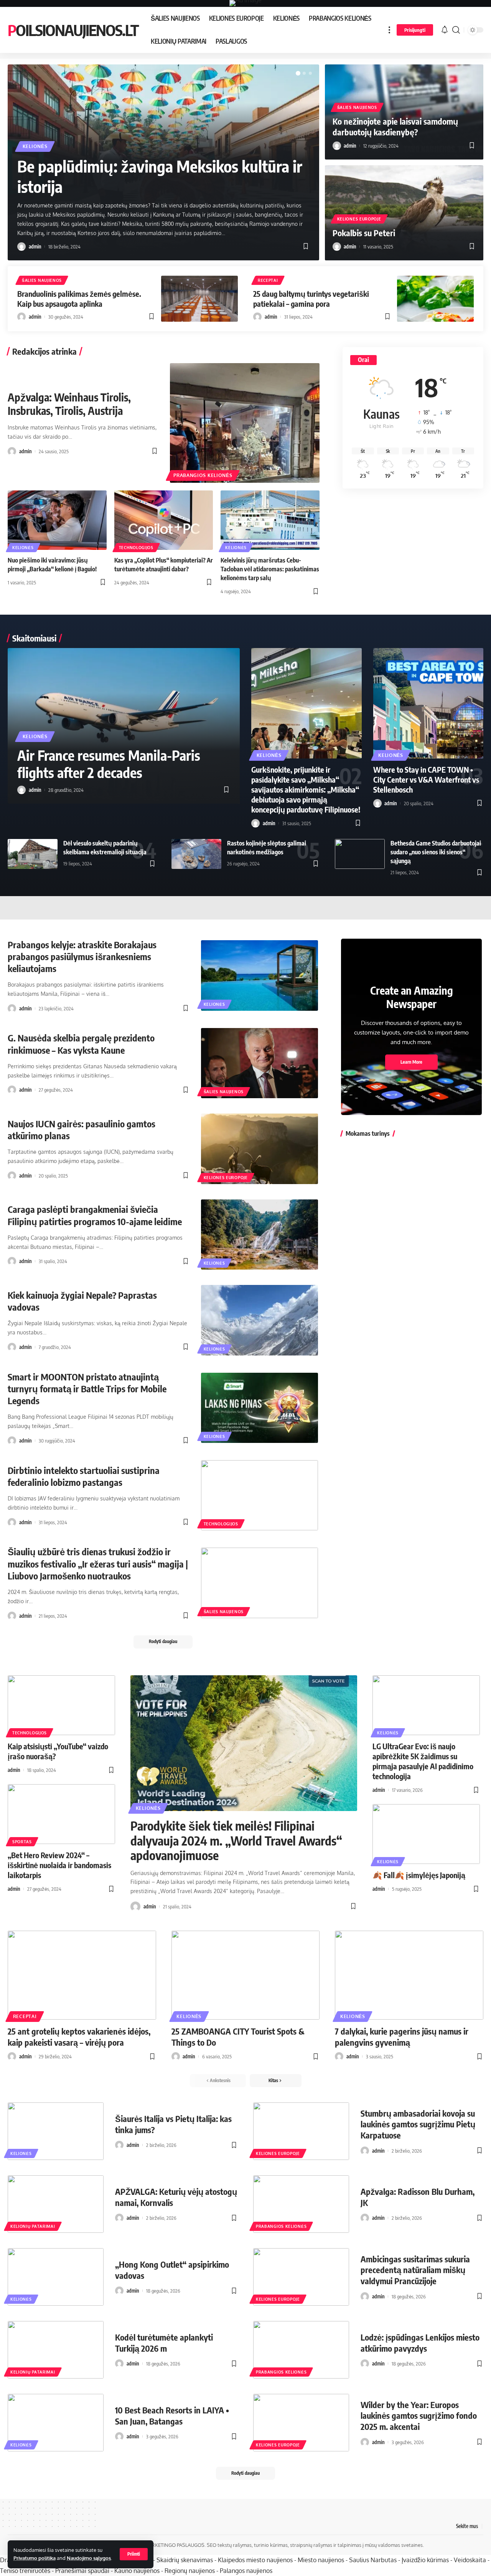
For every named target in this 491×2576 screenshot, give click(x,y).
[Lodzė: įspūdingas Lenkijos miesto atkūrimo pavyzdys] (301, 2350)
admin (35, 247)
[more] (389, 30)
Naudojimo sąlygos (89, 2558)
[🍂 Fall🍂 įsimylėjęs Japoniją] (426, 1834)
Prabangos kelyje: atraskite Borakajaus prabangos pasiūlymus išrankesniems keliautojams (82, 956)
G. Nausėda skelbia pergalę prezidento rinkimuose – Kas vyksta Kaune (81, 1044)
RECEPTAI (268, 280)
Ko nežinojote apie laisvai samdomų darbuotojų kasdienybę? (395, 127)
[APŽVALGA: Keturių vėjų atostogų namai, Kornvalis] (56, 2204)
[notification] (445, 30)
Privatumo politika (35, 2558)
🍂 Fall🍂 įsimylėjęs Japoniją (419, 1875)
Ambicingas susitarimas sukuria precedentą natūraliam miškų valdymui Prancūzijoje (415, 2270)
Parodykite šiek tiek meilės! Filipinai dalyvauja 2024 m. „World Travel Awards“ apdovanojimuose (236, 1840)
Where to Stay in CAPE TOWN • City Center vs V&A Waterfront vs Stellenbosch (426, 779)
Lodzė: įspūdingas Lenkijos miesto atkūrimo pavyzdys (420, 2343)
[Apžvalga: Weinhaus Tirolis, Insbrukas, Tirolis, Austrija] (245, 423)
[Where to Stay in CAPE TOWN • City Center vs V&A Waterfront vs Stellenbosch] (428, 703)
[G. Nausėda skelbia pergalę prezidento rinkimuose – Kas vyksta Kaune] (260, 1063)
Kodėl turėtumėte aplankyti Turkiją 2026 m (164, 2343)
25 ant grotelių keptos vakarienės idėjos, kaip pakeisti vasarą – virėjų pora (79, 2037)
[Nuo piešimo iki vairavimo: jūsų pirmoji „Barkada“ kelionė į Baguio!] (57, 520)
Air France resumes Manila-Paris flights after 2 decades (109, 764)
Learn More (411, 1062)
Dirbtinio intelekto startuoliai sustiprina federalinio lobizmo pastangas (84, 1476)
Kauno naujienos (137, 2571)
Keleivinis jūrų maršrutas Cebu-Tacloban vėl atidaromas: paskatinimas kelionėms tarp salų (270, 569)
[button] (298, 73)
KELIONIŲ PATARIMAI (33, 2226)
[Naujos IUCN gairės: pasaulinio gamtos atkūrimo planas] (260, 1149)
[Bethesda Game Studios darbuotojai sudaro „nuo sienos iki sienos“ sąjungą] (360, 854)
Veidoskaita (470, 2560)
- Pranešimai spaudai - (83, 2571)
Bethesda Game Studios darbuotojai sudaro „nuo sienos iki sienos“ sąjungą (436, 852)
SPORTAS (22, 1842)
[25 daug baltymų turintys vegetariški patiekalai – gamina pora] (435, 299)
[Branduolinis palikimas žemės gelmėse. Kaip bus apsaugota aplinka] (199, 299)
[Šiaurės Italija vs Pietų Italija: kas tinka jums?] (56, 2131)
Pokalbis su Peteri (364, 233)
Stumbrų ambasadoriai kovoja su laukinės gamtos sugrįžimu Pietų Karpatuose (418, 2124)
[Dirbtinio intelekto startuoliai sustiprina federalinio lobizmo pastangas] (260, 1495)
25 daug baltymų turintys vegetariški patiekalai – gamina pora (311, 299)
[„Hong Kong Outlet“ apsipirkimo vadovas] (56, 2277)
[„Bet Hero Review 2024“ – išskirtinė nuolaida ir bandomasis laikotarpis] (61, 1814)
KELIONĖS (35, 146)
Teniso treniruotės (25, 2571)
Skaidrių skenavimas (185, 2560)
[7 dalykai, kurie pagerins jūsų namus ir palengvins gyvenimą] (409, 1975)
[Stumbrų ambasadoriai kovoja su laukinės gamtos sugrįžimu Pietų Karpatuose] (301, 2131)
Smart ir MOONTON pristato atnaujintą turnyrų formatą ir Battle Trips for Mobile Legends (87, 1388)
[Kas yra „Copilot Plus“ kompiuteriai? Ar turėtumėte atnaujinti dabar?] (164, 520)
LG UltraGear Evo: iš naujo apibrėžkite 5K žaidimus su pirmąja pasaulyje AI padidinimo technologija (423, 1761)
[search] (456, 30)
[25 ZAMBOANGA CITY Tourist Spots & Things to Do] (246, 1975)
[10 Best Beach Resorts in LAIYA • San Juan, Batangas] (56, 2423)
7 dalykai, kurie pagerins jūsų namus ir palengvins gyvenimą (402, 2037)
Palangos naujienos (246, 2571)
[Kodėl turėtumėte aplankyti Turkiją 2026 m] (56, 2350)
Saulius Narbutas (373, 2560)
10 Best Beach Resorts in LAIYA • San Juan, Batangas (172, 2416)
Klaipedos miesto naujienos (255, 2560)
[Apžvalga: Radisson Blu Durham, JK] (301, 2204)
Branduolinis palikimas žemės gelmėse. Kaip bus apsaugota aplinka (79, 299)
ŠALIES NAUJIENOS (357, 107)
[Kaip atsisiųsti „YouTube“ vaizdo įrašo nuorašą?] (61, 1705)
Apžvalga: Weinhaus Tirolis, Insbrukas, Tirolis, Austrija (69, 404)
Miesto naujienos (321, 2560)
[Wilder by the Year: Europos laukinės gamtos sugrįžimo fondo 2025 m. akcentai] (301, 2423)
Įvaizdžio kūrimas (425, 2560)
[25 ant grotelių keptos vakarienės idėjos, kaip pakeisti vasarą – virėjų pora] (82, 1975)
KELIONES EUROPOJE (359, 219)
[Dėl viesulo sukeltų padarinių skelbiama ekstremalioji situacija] (33, 854)
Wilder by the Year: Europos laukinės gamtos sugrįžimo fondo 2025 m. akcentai (419, 2416)
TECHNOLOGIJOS (136, 548)
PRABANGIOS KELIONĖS (203, 475)
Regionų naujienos (190, 2571)
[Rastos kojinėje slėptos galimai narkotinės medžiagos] (196, 854)
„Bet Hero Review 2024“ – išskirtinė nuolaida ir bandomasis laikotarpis (59, 1865)
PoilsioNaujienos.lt (73, 30)
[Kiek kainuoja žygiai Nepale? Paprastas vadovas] (260, 1320)
